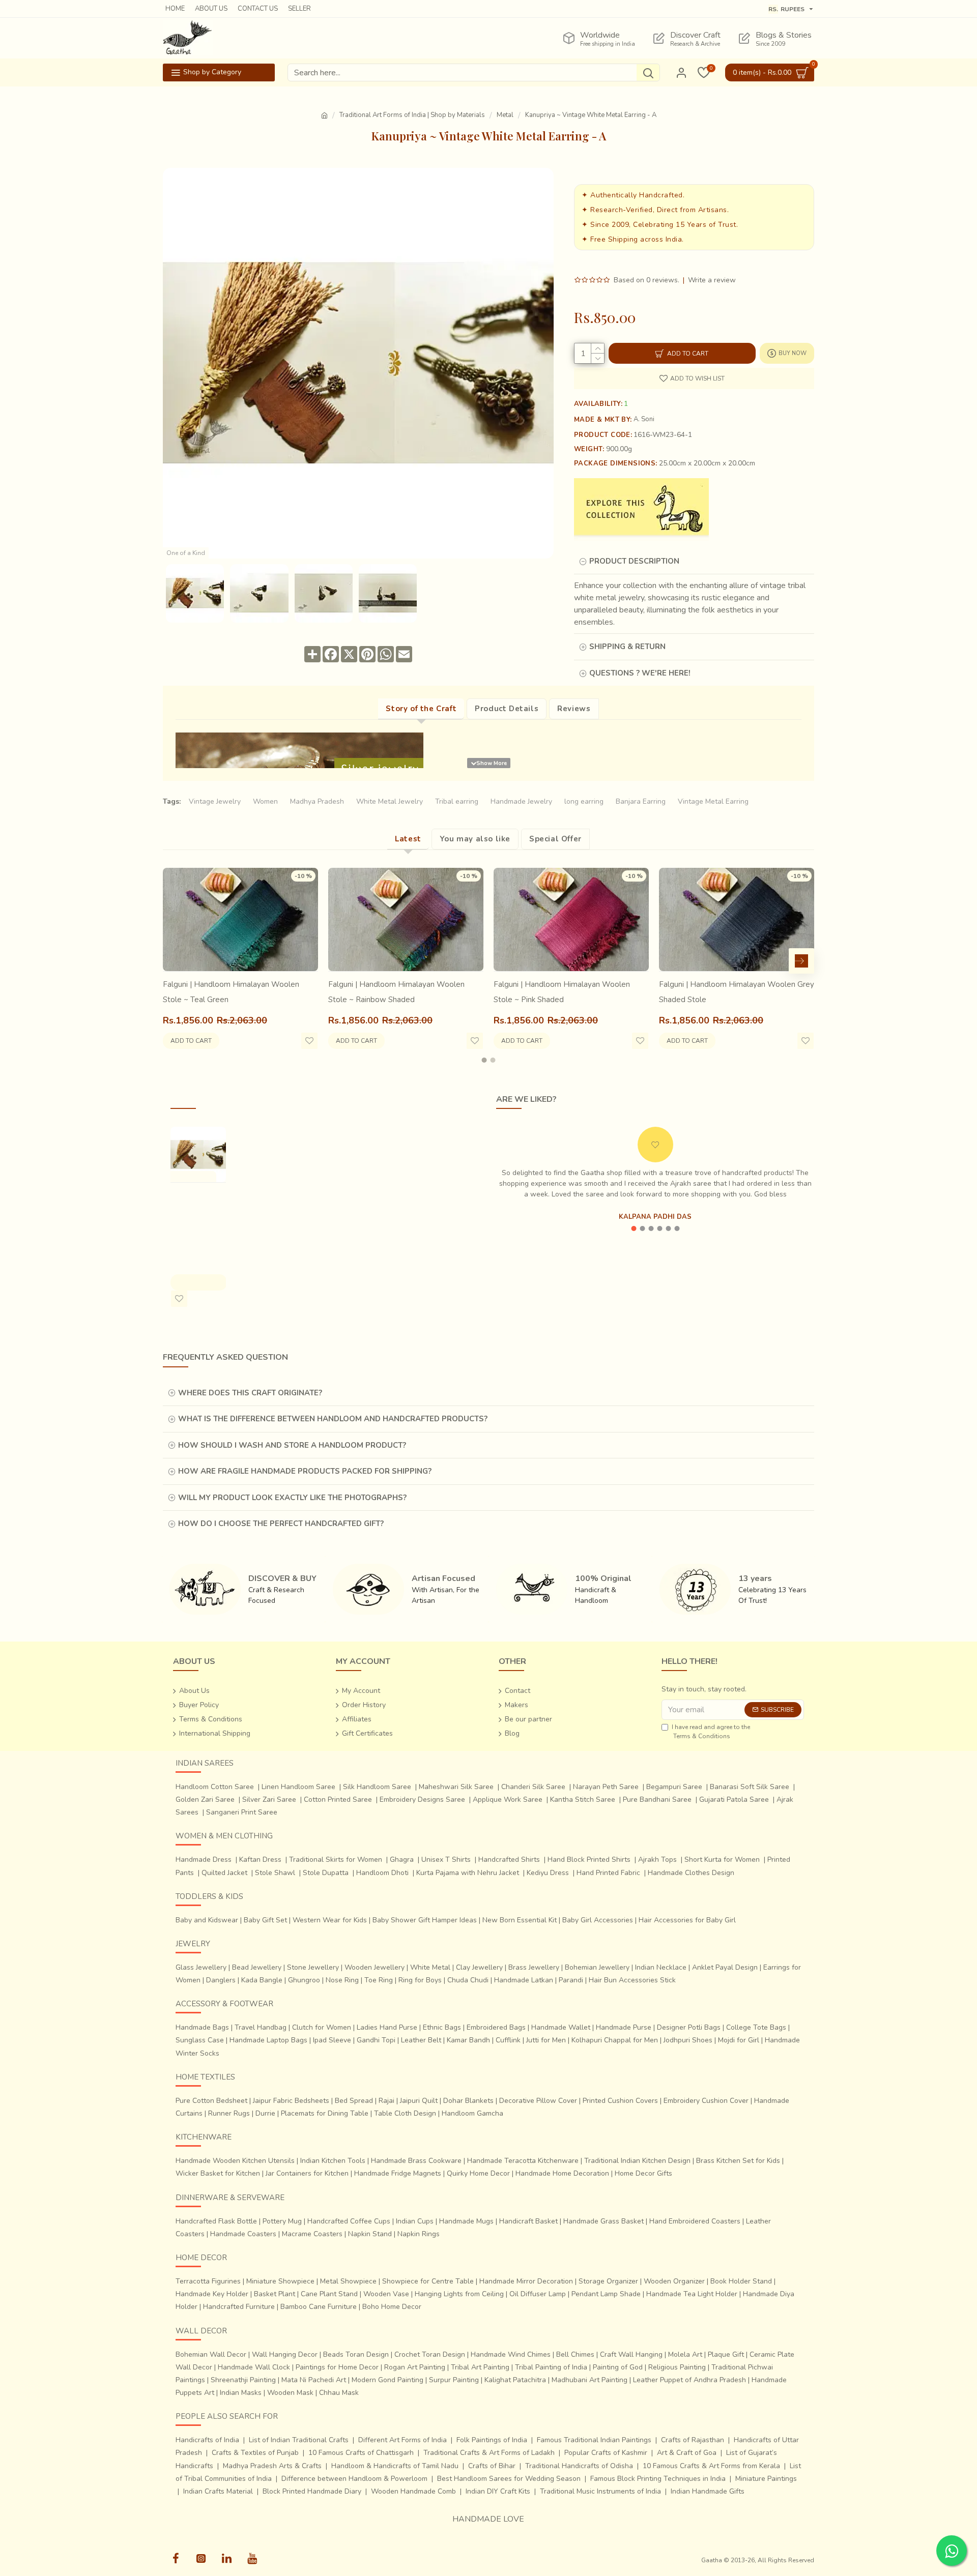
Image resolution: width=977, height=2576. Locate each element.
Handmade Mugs (466, 2221)
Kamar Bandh (468, 2040)
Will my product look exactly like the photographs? (292, 1498)
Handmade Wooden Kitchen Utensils (235, 2161)
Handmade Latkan (524, 1980)
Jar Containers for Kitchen (307, 2173)
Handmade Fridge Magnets (398, 2173)
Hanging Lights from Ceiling (459, 2294)
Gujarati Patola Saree (734, 1799)
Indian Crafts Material (218, 2491)
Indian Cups (415, 2221)
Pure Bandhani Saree (657, 1799)
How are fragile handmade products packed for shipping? (305, 1471)
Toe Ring (379, 1980)
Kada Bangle (262, 1980)
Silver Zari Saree (269, 1799)
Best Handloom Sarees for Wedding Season (509, 2479)
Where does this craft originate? (250, 1393)
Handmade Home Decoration (562, 2173)
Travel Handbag (261, 2027)
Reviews (574, 709)
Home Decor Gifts (643, 2173)
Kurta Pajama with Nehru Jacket (468, 1873)
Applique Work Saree (508, 1799)
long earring (584, 801)
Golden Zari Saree (205, 1799)
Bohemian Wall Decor (211, 2354)
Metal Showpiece (348, 2281)
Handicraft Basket (528, 2221)
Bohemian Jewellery (597, 1967)
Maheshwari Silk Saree (456, 1787)
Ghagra (402, 1860)
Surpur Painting (454, 2380)
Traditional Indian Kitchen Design (637, 2161)
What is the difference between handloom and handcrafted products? (333, 1419)
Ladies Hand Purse (387, 2027)
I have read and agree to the (711, 1732)
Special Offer (555, 839)
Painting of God (618, 2367)
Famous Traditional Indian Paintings (594, 2440)
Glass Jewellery (201, 1967)
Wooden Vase (386, 2294)
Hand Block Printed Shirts (589, 1860)
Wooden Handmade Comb (413, 2491)
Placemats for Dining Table (325, 2113)
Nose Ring (342, 1980)
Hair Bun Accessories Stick (632, 1980)
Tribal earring (457, 801)
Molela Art (685, 2354)
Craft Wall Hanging (631, 2354)
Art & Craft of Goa (687, 2453)
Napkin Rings (419, 2234)
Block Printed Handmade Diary (312, 2491)
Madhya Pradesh (317, 801)
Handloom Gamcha (472, 2113)
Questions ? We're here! (640, 673)
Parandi (571, 1980)
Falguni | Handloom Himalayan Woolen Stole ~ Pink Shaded (562, 992)
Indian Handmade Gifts (708, 2491)
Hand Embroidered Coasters (695, 2221)
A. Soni (644, 419)
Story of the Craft (421, 709)
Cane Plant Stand (329, 2294)
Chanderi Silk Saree (533, 1787)
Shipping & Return (627, 647)
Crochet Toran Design (430, 2354)
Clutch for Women (322, 2027)
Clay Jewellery (479, 1967)
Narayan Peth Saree (606, 1787)
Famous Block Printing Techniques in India (658, 2479)
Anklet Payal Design (725, 1967)
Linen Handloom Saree (298, 1787)
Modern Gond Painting (387, 2380)
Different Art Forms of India (403, 2440)
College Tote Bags (756, 2027)
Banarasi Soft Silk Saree (750, 1787)
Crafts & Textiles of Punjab (255, 2453)
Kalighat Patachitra (515, 2380)
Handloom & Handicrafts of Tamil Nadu (395, 2466)
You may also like (475, 839)
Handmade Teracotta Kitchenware (523, 2161)
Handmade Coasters (243, 2234)
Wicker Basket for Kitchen (218, 2173)
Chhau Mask (339, 2393)
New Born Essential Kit (520, 1920)
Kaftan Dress (260, 1860)
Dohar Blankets (468, 2101)
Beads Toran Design (356, 2354)
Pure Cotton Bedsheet (211, 2101)
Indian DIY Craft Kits (498, 2491)
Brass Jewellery (534, 1967)
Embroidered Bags (496, 2027)
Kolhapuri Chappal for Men (615, 2040)
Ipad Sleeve (332, 2040)
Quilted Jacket (224, 1873)
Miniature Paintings (766, 2479)
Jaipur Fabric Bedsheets (291, 2101)
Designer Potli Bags (689, 2027)
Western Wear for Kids (330, 1920)
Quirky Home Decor (478, 2173)
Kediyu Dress (548, 1873)
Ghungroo (304, 1980)
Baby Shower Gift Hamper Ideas (425, 1920)
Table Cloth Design (405, 2113)
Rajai (386, 2101)
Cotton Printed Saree (338, 1799)
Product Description (634, 561)
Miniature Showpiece (280, 2281)
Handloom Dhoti (382, 1873)
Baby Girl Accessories (598, 1920)
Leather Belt (421, 2040)
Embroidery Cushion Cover (706, 2101)
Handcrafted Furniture (239, 2307)
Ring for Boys (420, 1980)
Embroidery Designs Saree (422, 1799)
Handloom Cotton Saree (215, 1787)
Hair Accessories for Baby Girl (687, 1920)
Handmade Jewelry (521, 801)
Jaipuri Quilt (419, 2101)
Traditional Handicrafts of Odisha (579, 2466)
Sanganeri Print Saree (242, 1812)
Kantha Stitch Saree (583, 1799)
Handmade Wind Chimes (511, 2354)
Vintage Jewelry (215, 801)
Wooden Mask (290, 2393)
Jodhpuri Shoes (688, 2040)
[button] (176, 961)
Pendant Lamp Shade (606, 2294)
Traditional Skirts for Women (336, 1860)
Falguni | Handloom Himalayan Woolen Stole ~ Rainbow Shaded (396, 992)
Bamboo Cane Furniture (319, 2307)
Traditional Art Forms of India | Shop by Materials (412, 115)
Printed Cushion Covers (620, 2101)
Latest (408, 839)
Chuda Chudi (468, 1980)
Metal (505, 115)
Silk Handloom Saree (377, 1787)
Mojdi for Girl (739, 2040)
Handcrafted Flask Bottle (216, 2221)
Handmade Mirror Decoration (526, 2281)
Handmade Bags (202, 2027)
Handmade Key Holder (212, 2294)
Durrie (265, 2113)
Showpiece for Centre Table (428, 2281)
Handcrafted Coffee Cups (349, 2221)
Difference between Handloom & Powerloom (354, 2479)
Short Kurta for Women (722, 1860)
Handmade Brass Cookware (416, 2161)
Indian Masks (241, 2393)
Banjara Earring (641, 801)
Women (265, 801)
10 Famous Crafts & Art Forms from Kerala (711, 2466)
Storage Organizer (608, 2281)
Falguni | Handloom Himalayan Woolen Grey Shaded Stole (737, 992)
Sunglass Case (200, 2040)
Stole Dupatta (326, 1873)
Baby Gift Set (265, 1920)
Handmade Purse (624, 2027)
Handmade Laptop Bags (268, 2040)
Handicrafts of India (207, 2440)
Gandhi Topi (376, 2040)
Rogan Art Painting (415, 2367)
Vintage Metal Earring (713, 801)
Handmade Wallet (561, 2027)
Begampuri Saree (674, 1787)
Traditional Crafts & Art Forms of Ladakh (489, 2453)
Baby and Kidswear (207, 1920)
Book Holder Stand (741, 2281)
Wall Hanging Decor (285, 2354)
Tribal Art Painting (480, 2367)
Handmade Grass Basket (604, 2221)
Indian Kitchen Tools (333, 2161)
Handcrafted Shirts (509, 1860)
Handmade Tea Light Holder (692, 2294)
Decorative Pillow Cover (538, 2101)
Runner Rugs (229, 2113)
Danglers (221, 1980)
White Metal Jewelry (390, 801)
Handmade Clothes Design (691, 1873)
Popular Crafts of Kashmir (606, 2453)
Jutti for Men (546, 2040)
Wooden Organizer (674, 2281)
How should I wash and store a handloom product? (292, 1445)
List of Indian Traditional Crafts (299, 2440)
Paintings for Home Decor (337, 2367)
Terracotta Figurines (208, 2281)
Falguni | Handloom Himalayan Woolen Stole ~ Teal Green (231, 992)
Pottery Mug (282, 2221)
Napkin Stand (370, 2234)
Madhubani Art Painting (590, 2380)
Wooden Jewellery (375, 1967)
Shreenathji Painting (243, 2380)
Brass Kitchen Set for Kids (738, 2161)
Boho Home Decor (392, 2307)
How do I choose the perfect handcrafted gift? (281, 1524)
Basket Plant (275, 2294)
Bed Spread (354, 2101)
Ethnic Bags (442, 2027)
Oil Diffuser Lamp (538, 2294)
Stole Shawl (275, 1873)
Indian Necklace (661, 1967)
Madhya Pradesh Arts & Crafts (272, 2466)
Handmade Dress (204, 1860)
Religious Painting (677, 2367)
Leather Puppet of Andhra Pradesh (689, 2380)
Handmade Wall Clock (254, 2367)
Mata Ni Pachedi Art (314, 2380)
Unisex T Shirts (446, 1860)
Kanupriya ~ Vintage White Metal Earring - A (196, 1218)
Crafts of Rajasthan (693, 2440)
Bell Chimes (575, 2354)
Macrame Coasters (312, 2234)
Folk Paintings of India (492, 2440)
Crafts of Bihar (492, 2466)
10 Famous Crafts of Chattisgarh (361, 2453)
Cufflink (508, 2040)
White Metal (430, 1967)
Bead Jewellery (257, 1967)
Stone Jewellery (313, 1967)
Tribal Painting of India (551, 2367)
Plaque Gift (726, 2354)
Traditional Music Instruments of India (600, 2491)
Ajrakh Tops (657, 1860)
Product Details (507, 709)
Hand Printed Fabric (608, 1873)
